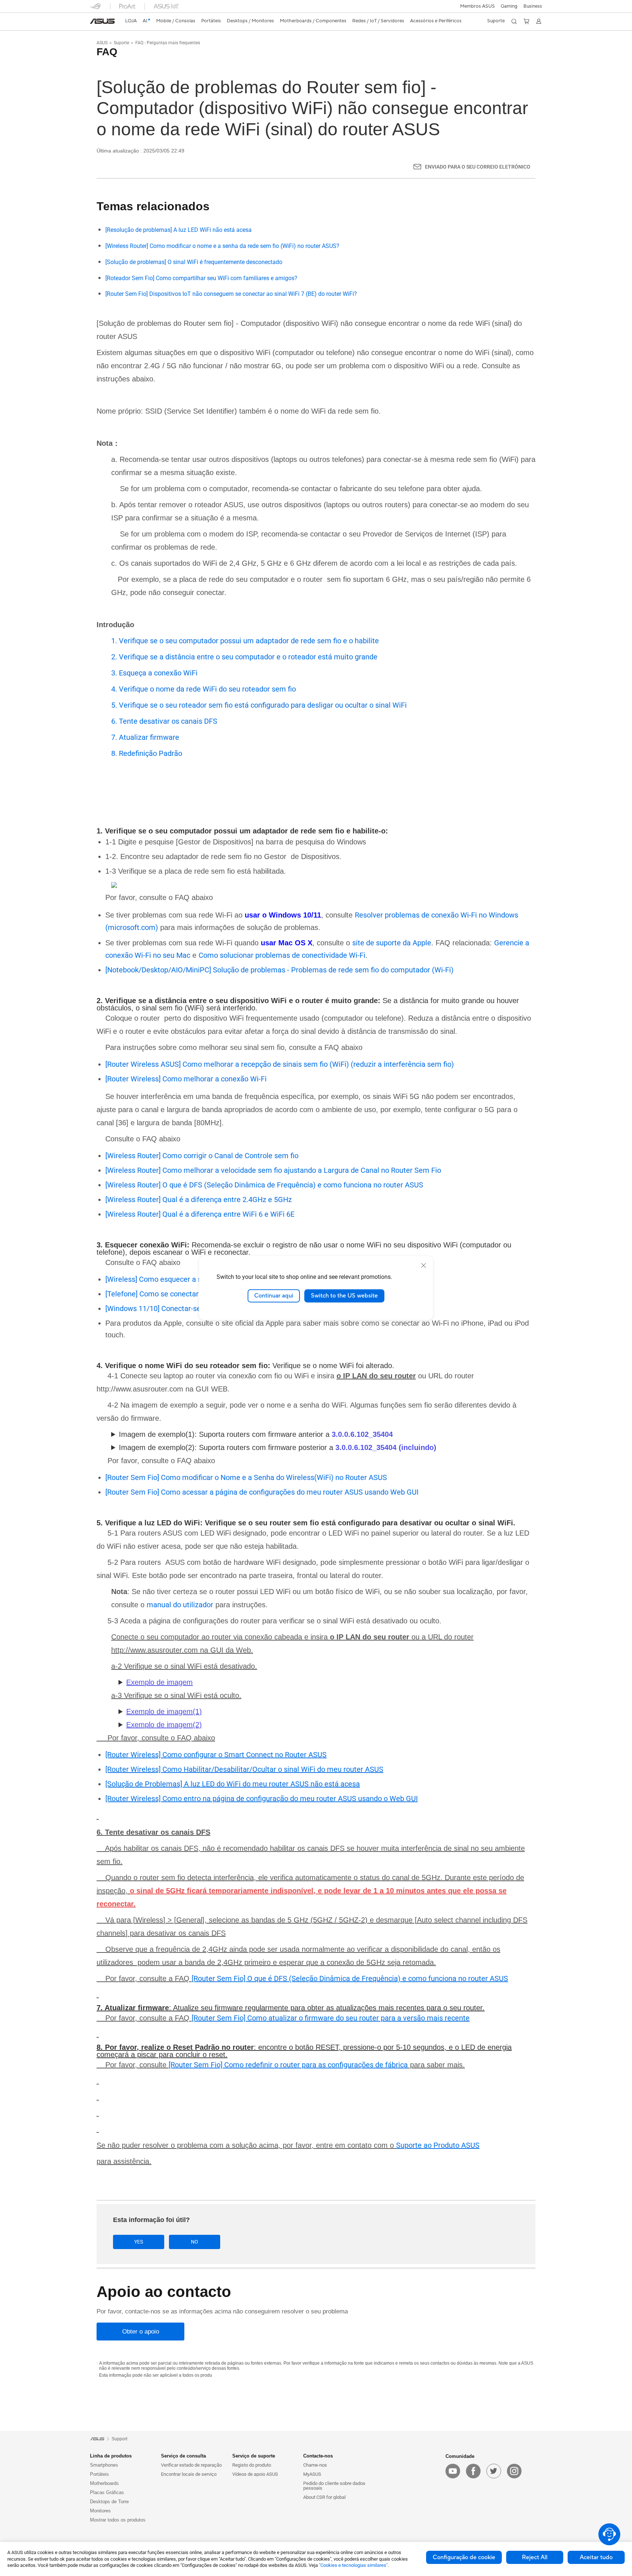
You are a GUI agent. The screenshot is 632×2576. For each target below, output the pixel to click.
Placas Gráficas (107, 2492)
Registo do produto (252, 2465)
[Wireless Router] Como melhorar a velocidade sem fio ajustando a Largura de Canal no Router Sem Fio (273, 1170)
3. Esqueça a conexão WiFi (154, 673)
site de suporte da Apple (392, 943)
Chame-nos (315, 2465)
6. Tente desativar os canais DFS (164, 721)
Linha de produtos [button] (111, 2456)
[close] (424, 1265)
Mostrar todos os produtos (118, 2520)
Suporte (121, 43)
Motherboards (104, 2483)
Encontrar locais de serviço (189, 2474)
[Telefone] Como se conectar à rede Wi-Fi (172, 1294)
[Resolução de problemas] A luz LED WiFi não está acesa (178, 230)
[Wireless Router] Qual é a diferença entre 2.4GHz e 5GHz (199, 1200)
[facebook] (473, 2471)
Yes (139, 2242)
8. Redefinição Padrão (147, 753)
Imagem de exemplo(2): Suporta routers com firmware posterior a (278, 1447)
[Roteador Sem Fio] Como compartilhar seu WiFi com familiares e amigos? (201, 278)
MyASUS (312, 2474)
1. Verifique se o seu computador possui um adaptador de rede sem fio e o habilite (245, 641)
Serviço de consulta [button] (183, 2456)
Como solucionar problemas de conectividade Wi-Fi (282, 955)
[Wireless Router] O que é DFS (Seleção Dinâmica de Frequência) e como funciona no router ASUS (264, 1185)
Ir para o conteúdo (94, 23)
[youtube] (453, 2471)
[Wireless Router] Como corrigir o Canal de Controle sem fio (202, 1156)
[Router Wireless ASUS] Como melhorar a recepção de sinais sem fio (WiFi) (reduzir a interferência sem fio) (280, 1064)
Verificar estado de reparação (191, 2465)
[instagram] (514, 2471)
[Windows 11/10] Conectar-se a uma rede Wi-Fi (182, 1308)
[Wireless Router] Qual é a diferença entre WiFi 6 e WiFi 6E (200, 1214)
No (195, 2242)
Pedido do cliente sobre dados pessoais (334, 2486)
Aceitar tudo (596, 2557)
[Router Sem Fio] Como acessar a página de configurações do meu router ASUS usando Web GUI (262, 1492)
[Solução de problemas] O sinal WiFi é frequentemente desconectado (194, 262)
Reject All (535, 2557)
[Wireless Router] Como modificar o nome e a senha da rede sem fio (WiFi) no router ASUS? (222, 246)
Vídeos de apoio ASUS (255, 2474)
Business (533, 6)
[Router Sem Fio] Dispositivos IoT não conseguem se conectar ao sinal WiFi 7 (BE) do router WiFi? (231, 294)
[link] (102, 21)
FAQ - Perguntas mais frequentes (168, 43)
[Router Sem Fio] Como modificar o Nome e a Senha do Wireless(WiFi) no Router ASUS (246, 1477)
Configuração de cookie (464, 2557)
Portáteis (99, 2474)
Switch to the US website (344, 1296)
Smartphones (104, 2465)
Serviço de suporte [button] (254, 2456)
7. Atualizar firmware (145, 737)
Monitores (100, 2511)
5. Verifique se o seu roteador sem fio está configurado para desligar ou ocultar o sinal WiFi (259, 705)
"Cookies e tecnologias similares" (353, 2565)
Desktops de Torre (109, 2502)
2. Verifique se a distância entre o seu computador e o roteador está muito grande (244, 657)
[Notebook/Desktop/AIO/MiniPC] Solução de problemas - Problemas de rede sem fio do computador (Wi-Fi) (279, 970)
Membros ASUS (477, 6)
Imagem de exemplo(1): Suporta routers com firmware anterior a (256, 1434)
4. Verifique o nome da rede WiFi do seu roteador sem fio (204, 689)
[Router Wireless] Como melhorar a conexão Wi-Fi (186, 1079)
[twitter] (494, 2471)
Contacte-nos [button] (318, 2456)
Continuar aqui (274, 1296)
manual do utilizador (180, 1605)
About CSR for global (324, 2497)
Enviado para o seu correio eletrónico (478, 167)
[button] (509, 6)
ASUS (102, 43)
